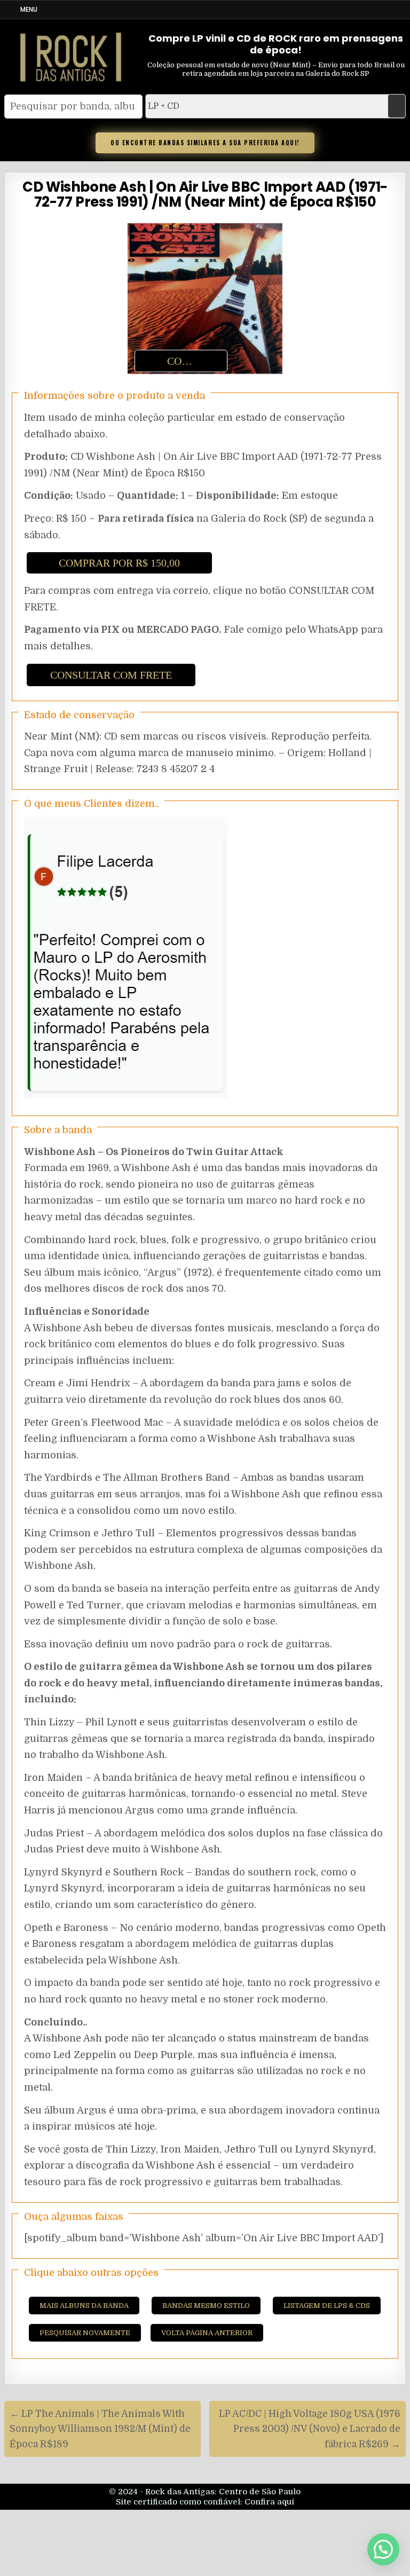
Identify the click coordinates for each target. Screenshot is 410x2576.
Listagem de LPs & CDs (327, 2306)
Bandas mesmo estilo (206, 2306)
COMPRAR (193, 361)
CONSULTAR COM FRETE (111, 675)
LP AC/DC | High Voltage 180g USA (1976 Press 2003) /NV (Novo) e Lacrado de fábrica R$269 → (310, 2429)
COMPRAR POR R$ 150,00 (119, 563)
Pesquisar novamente (85, 2333)
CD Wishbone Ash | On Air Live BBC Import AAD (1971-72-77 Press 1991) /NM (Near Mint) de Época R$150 (205, 195)
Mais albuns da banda (84, 2306)
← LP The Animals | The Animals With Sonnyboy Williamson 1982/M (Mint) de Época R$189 (100, 2429)
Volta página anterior (207, 2333)
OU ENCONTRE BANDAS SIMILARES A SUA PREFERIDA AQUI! (205, 143)
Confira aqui (269, 2502)
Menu (29, 9)
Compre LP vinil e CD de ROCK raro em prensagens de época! (276, 44)
